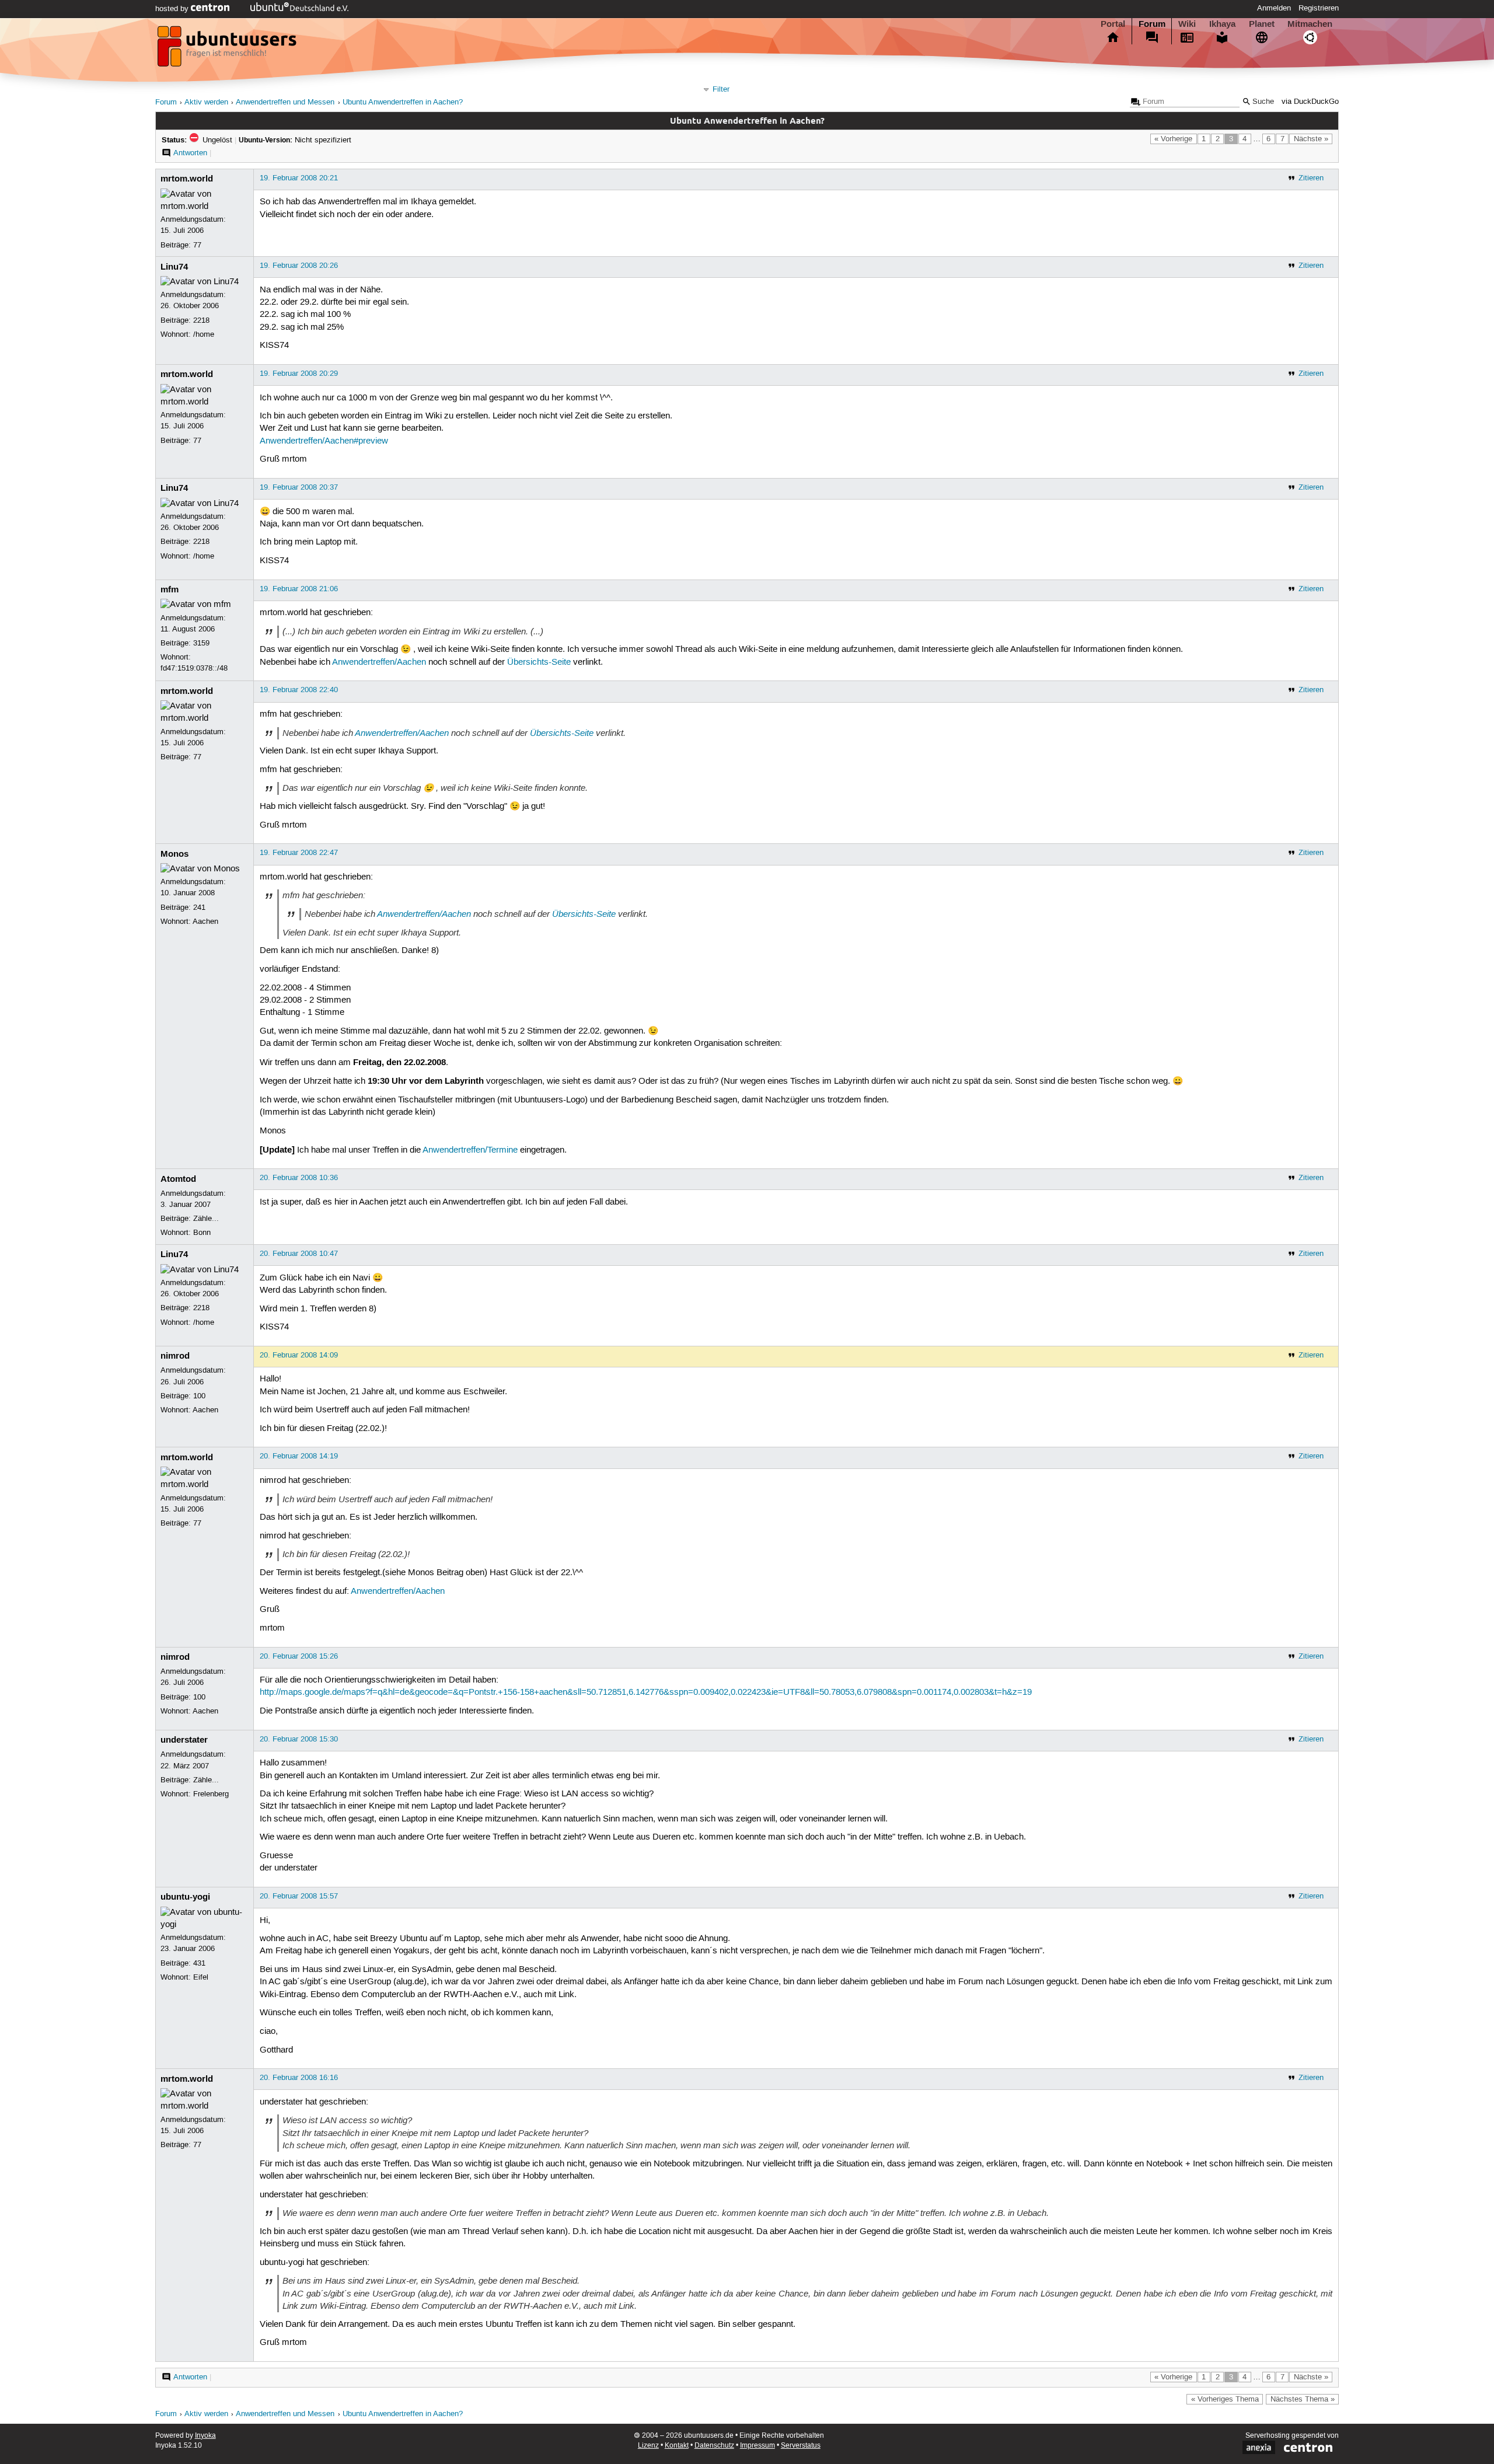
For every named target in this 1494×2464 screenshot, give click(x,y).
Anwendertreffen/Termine (470, 1150)
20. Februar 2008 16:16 (299, 2078)
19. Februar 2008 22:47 (299, 853)
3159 (201, 643)
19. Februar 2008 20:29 (299, 374)
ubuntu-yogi (185, 1897)
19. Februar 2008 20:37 (299, 487)
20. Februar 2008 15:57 (299, 1896)
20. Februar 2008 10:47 (299, 1254)
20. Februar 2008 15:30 (299, 1739)
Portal (1113, 24)
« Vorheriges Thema (1225, 2399)
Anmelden (1274, 8)
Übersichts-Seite (539, 662)
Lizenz (648, 2446)
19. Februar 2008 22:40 (299, 690)
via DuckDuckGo (1310, 102)
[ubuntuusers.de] (228, 50)
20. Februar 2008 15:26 (299, 1656)
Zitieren (1311, 178)
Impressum (758, 2446)
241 (199, 908)
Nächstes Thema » (1303, 2399)
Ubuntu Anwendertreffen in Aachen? (403, 102)
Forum (1152, 24)
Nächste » (1311, 139)
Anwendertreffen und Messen (285, 102)
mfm (170, 589)
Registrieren (1319, 8)
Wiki (1187, 24)
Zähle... (206, 1219)
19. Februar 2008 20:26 (299, 266)
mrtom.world (187, 179)
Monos (174, 854)
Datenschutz (714, 2446)
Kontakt (677, 2446)
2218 (201, 320)
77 (197, 245)
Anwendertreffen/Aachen (379, 662)
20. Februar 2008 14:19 (299, 1456)
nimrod (175, 1356)
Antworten (190, 153)
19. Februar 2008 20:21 (299, 178)
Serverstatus (801, 2446)
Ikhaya (1222, 24)
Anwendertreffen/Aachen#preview (324, 441)
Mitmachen (1310, 24)
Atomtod (178, 1179)
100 (199, 1396)
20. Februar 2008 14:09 (299, 1355)
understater (184, 1740)
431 (199, 1963)
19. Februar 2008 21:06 (299, 589)
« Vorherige (1173, 139)
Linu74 (174, 267)
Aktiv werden (206, 102)
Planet (1262, 24)
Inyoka (205, 2436)
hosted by (173, 9)
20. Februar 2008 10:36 (299, 1178)
